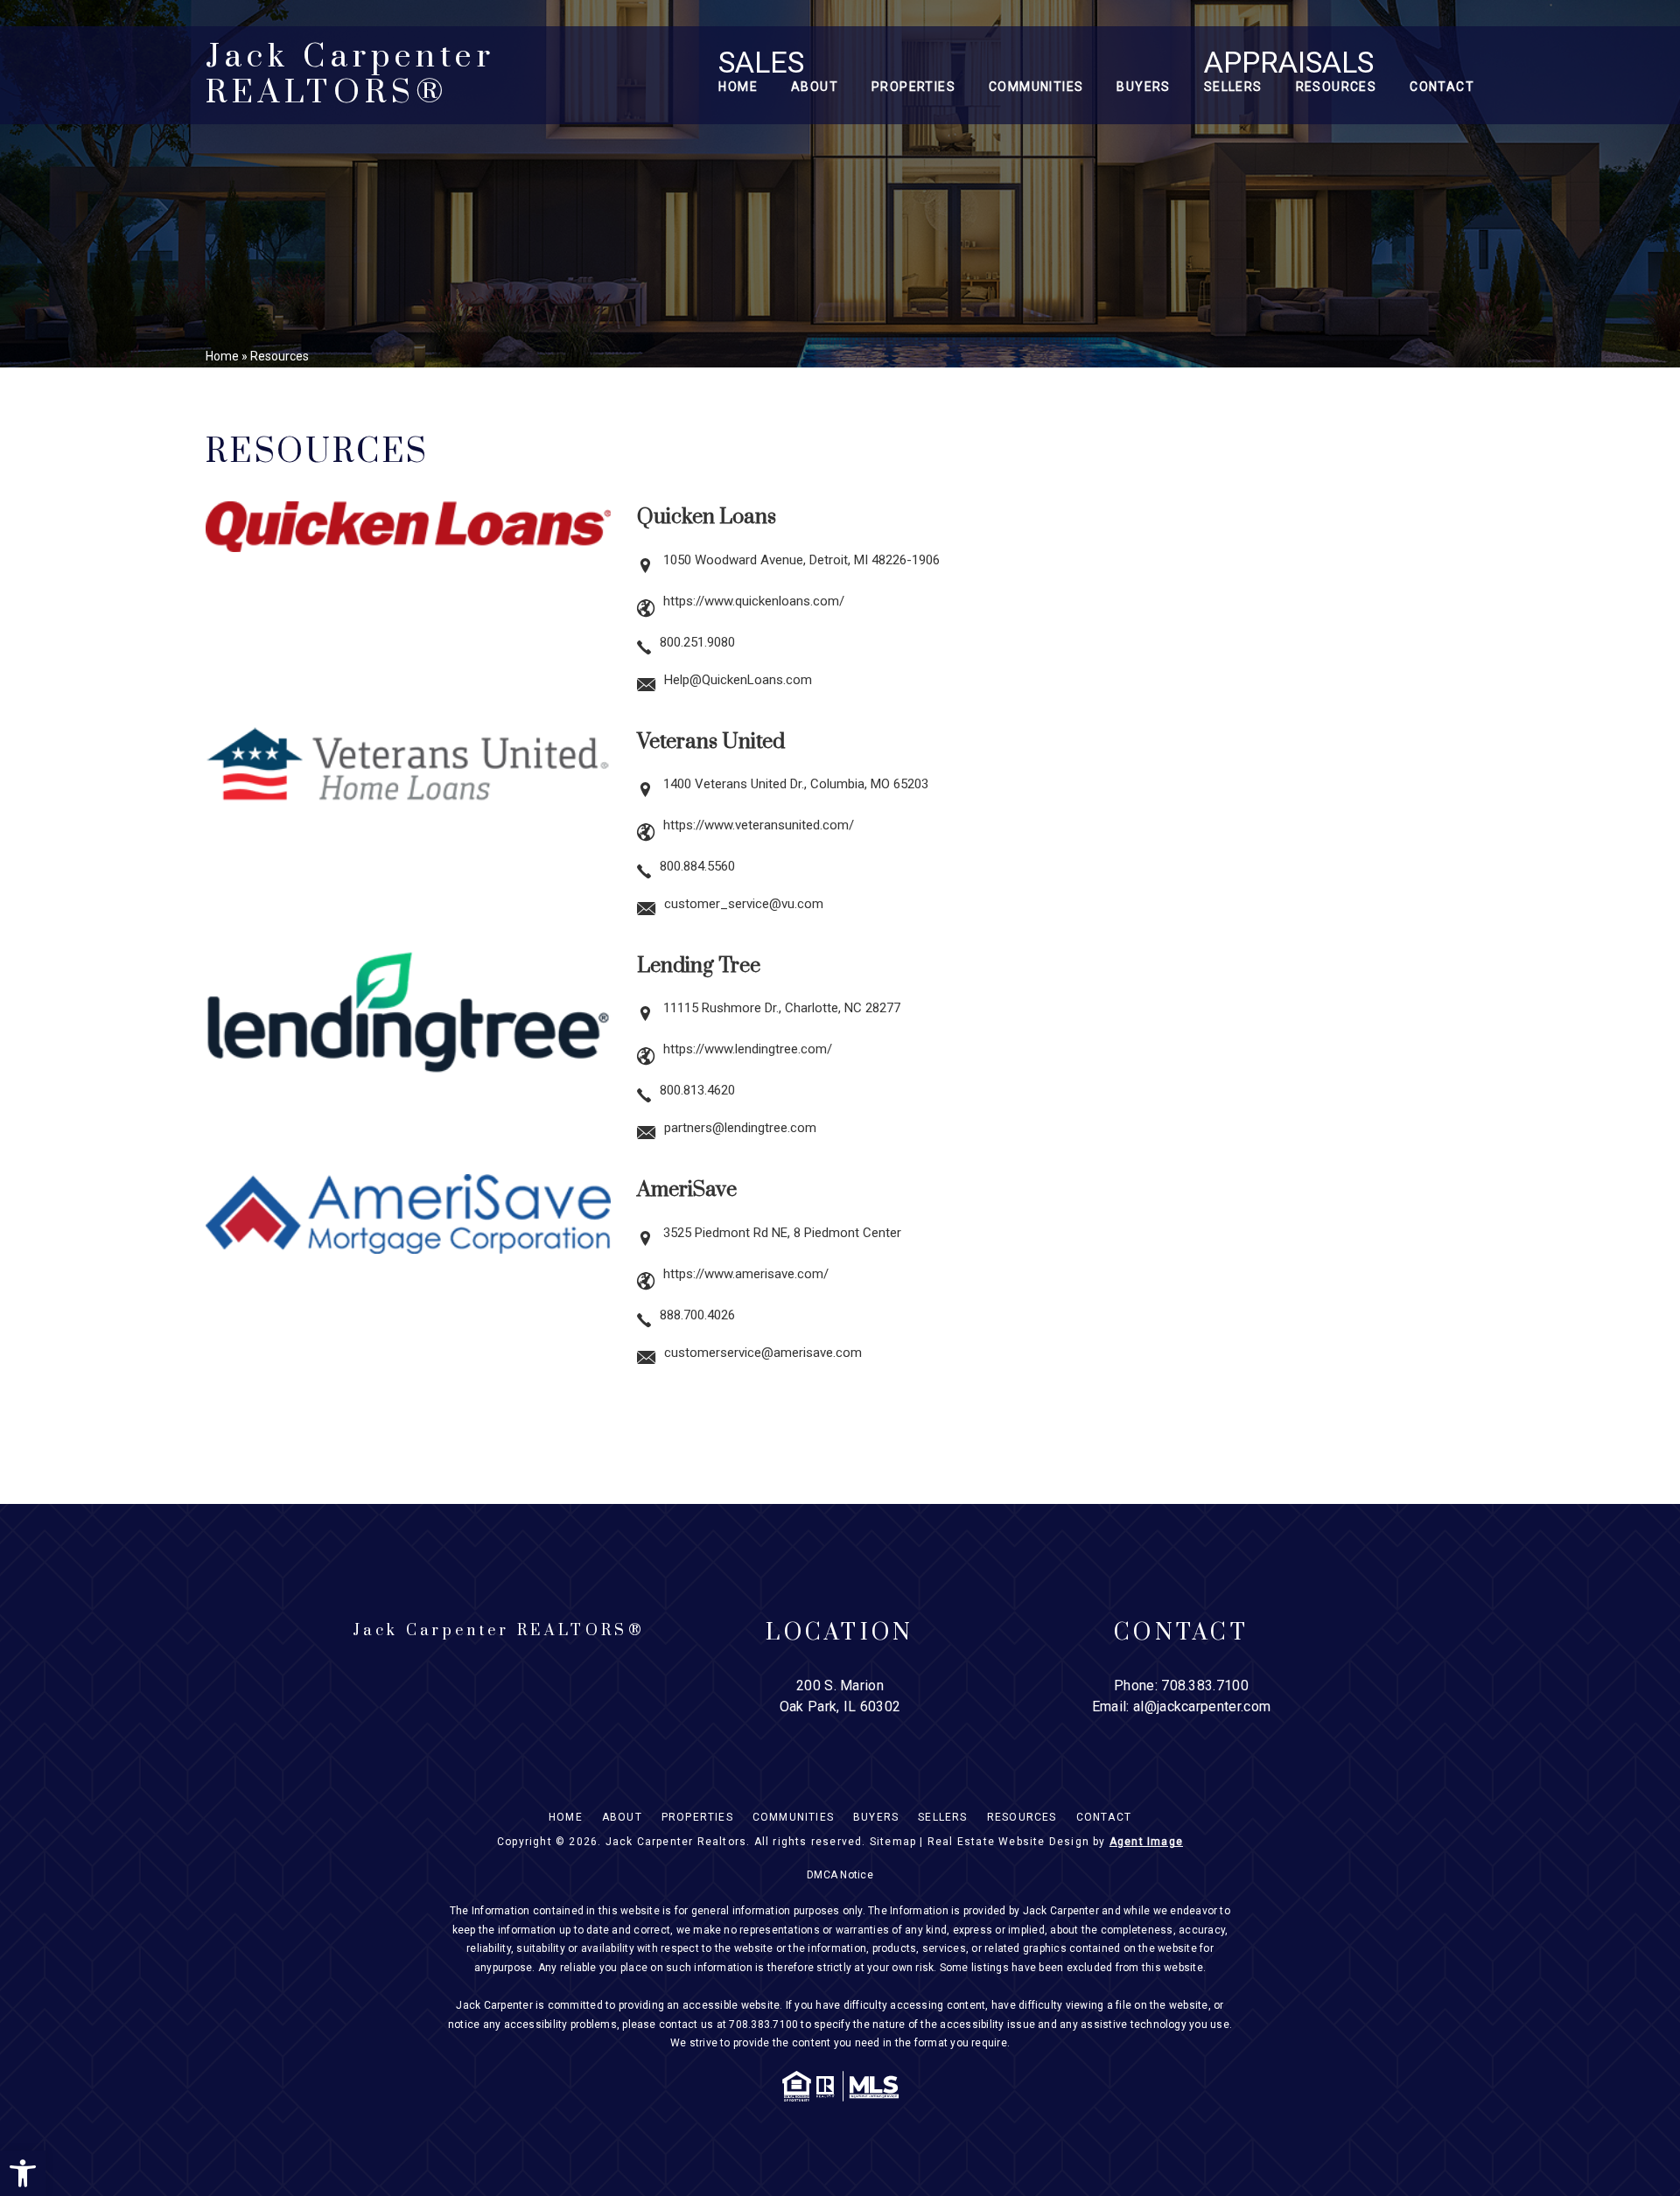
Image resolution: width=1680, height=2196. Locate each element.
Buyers (1143, 87)
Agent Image (1146, 1842)
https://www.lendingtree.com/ (748, 1049)
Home (738, 87)
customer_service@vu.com (744, 904)
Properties (913, 87)
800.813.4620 (697, 1090)
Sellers (1233, 87)
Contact (1442, 87)
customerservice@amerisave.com (763, 1353)
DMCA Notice (840, 1875)
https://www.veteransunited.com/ (759, 825)
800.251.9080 (697, 642)
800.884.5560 (697, 866)
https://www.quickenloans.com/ (754, 601)
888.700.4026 (697, 1315)
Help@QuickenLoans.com (738, 680)
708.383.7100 (1205, 1685)
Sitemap (893, 1842)
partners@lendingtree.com (740, 1128)
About (815, 87)
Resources (1337, 87)
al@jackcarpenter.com (1202, 1706)
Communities (1036, 87)
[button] (23, 2173)
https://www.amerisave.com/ (746, 1274)
